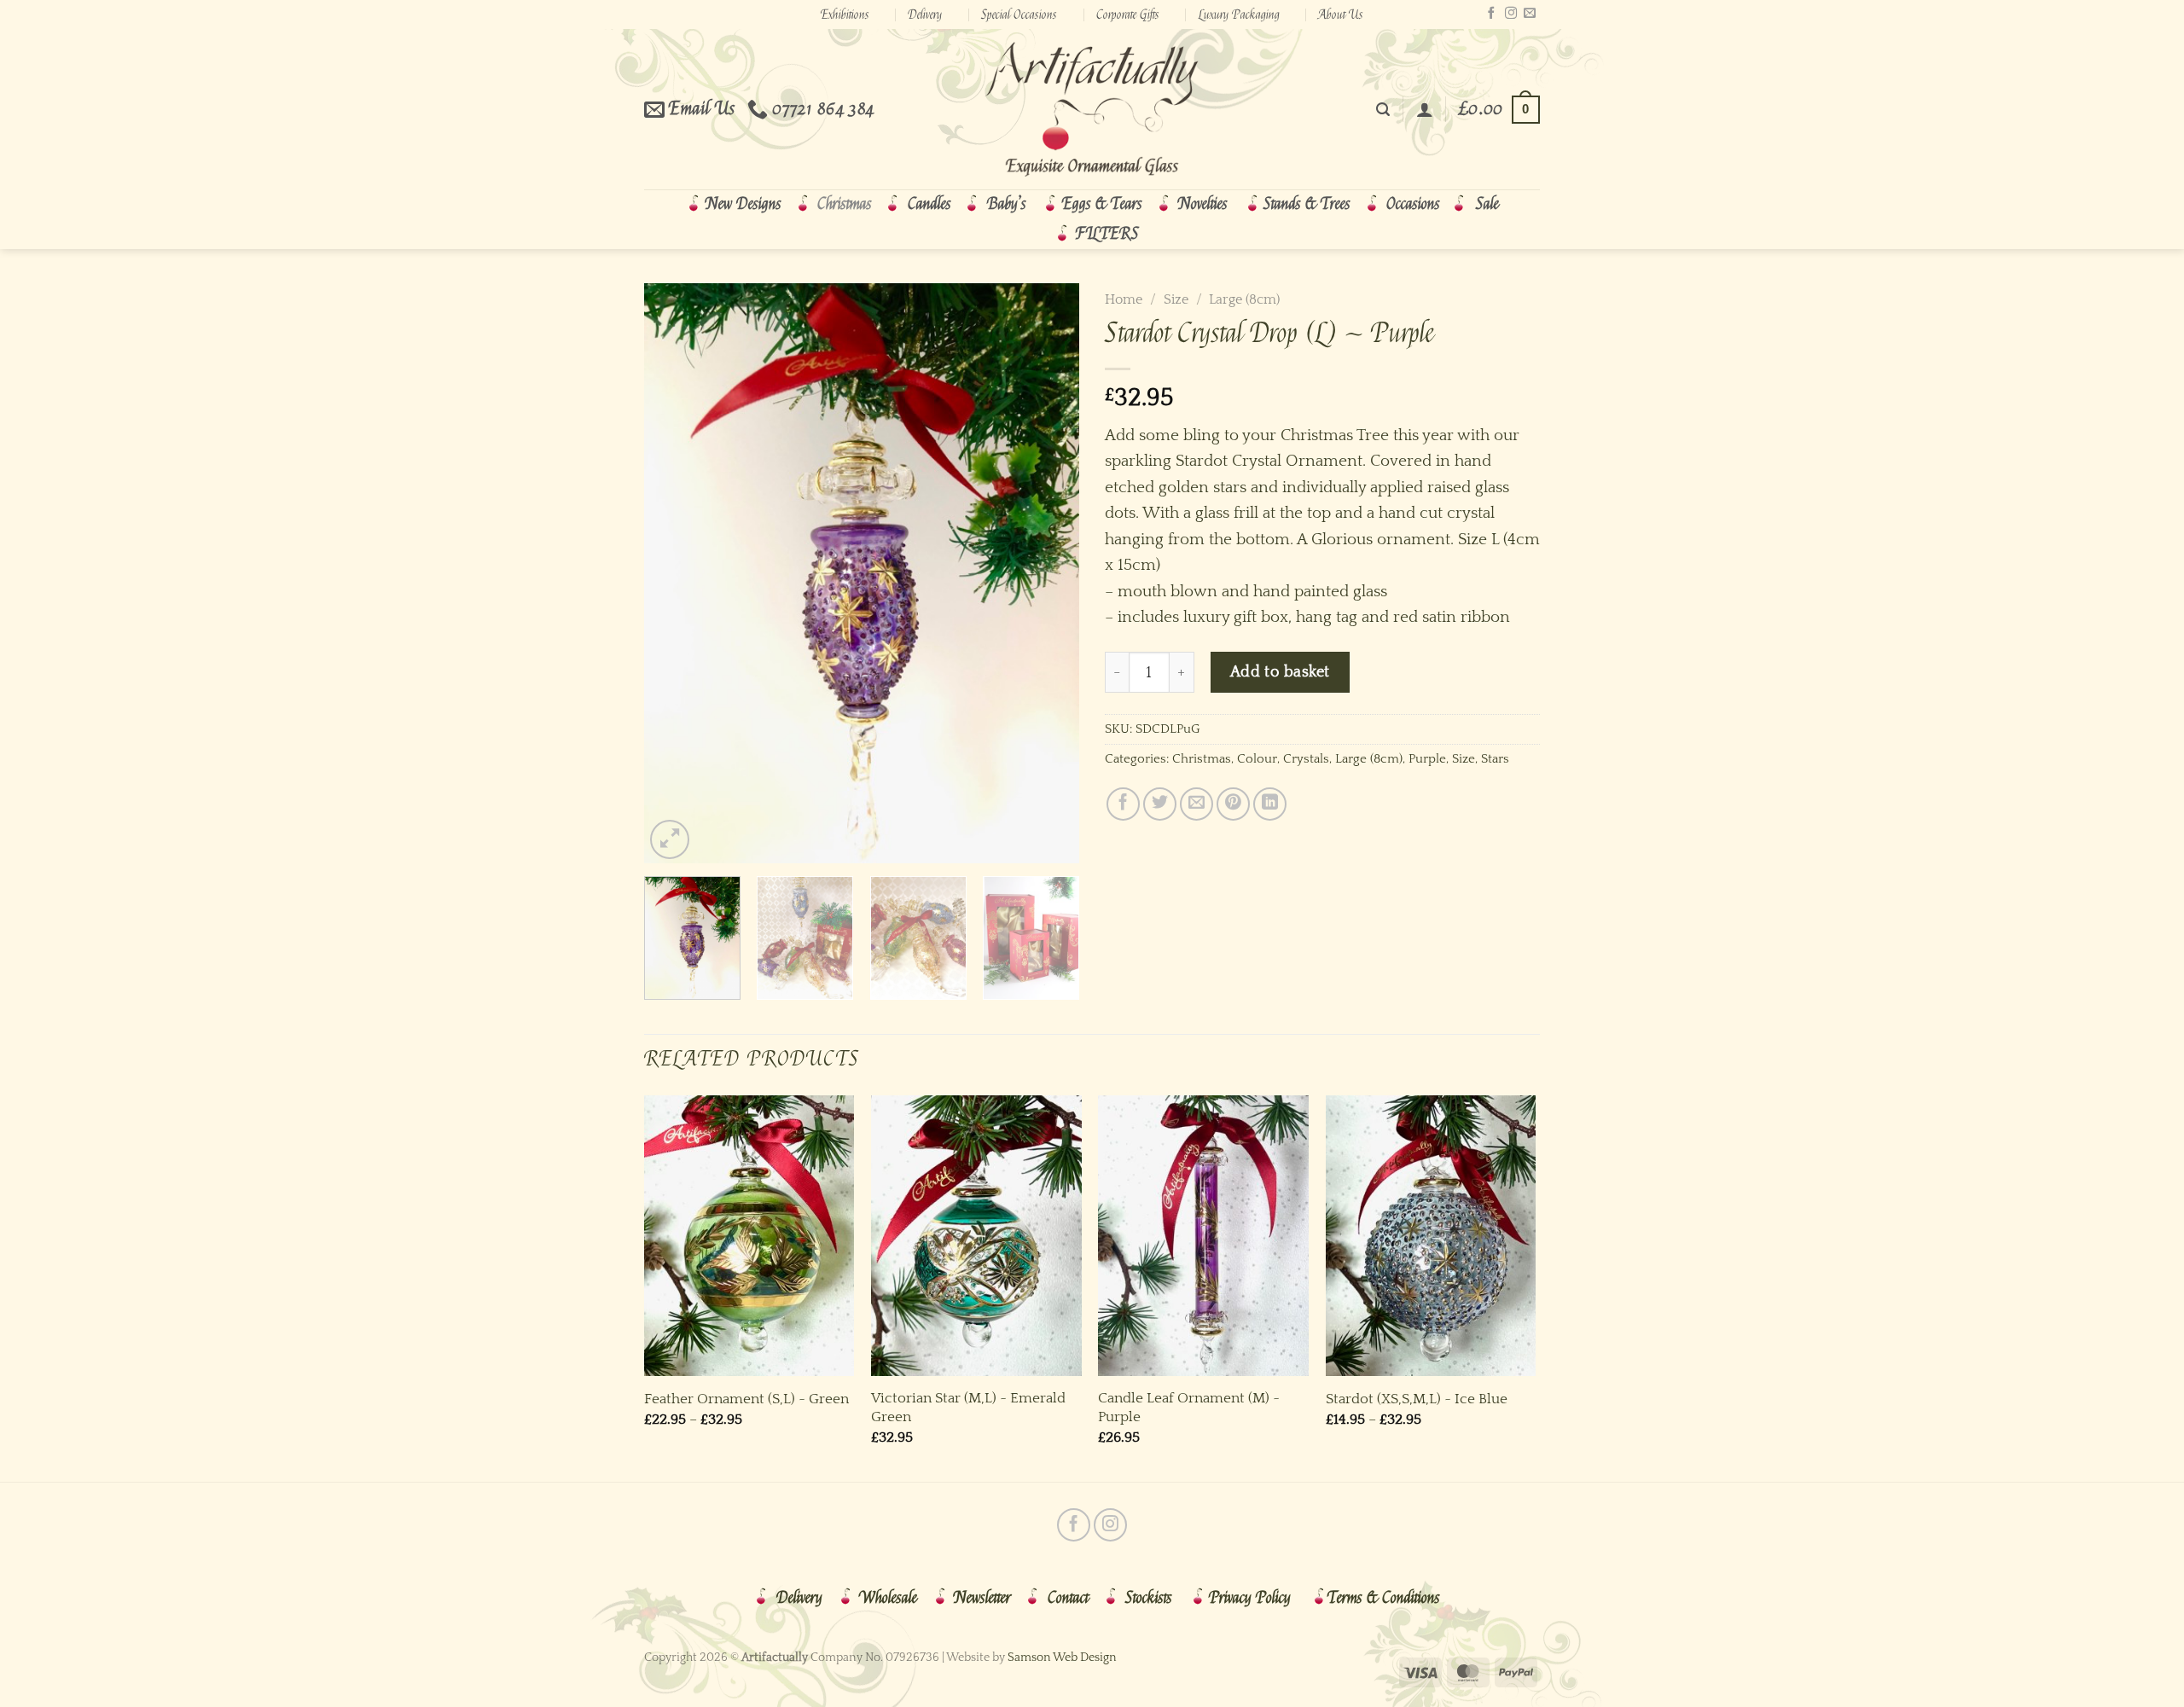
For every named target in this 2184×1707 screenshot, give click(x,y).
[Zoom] (670, 839)
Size (1176, 299)
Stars (1495, 759)
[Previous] (674, 573)
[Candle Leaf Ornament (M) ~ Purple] (1203, 1236)
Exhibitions (845, 15)
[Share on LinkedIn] (1270, 804)
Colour (1257, 759)
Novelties (1203, 204)
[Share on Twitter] (1160, 804)
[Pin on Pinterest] (1233, 804)
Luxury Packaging (1239, 15)
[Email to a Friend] (1197, 804)
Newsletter (982, 1598)
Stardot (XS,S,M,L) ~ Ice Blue (1417, 1399)
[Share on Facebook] (1123, 804)
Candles (929, 204)
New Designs (743, 204)
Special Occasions (1019, 15)
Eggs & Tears (1102, 204)
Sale (1487, 204)
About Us (1341, 15)
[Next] (1049, 573)
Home (1124, 299)
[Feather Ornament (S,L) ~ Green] (749, 1236)
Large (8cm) (1244, 299)
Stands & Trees (1307, 204)
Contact (1068, 1598)
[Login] (1425, 109)
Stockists (1149, 1598)
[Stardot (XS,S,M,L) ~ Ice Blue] (1431, 1236)
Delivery (925, 15)
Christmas (845, 204)
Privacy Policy (1250, 1598)
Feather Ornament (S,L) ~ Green (746, 1399)
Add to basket (1280, 672)
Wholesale (888, 1598)
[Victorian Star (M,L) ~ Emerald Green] (976, 1236)
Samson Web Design (1062, 1658)
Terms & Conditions (1384, 1598)
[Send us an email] (1530, 14)
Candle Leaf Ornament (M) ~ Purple (1189, 1407)
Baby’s (1007, 204)
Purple (1427, 759)
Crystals (1306, 759)
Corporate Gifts (1128, 15)
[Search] (1383, 110)
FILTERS (1107, 234)
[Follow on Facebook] (1491, 14)
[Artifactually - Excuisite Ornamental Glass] (1092, 109)
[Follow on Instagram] (1511, 14)
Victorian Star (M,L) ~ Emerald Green (968, 1407)
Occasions (1413, 204)
